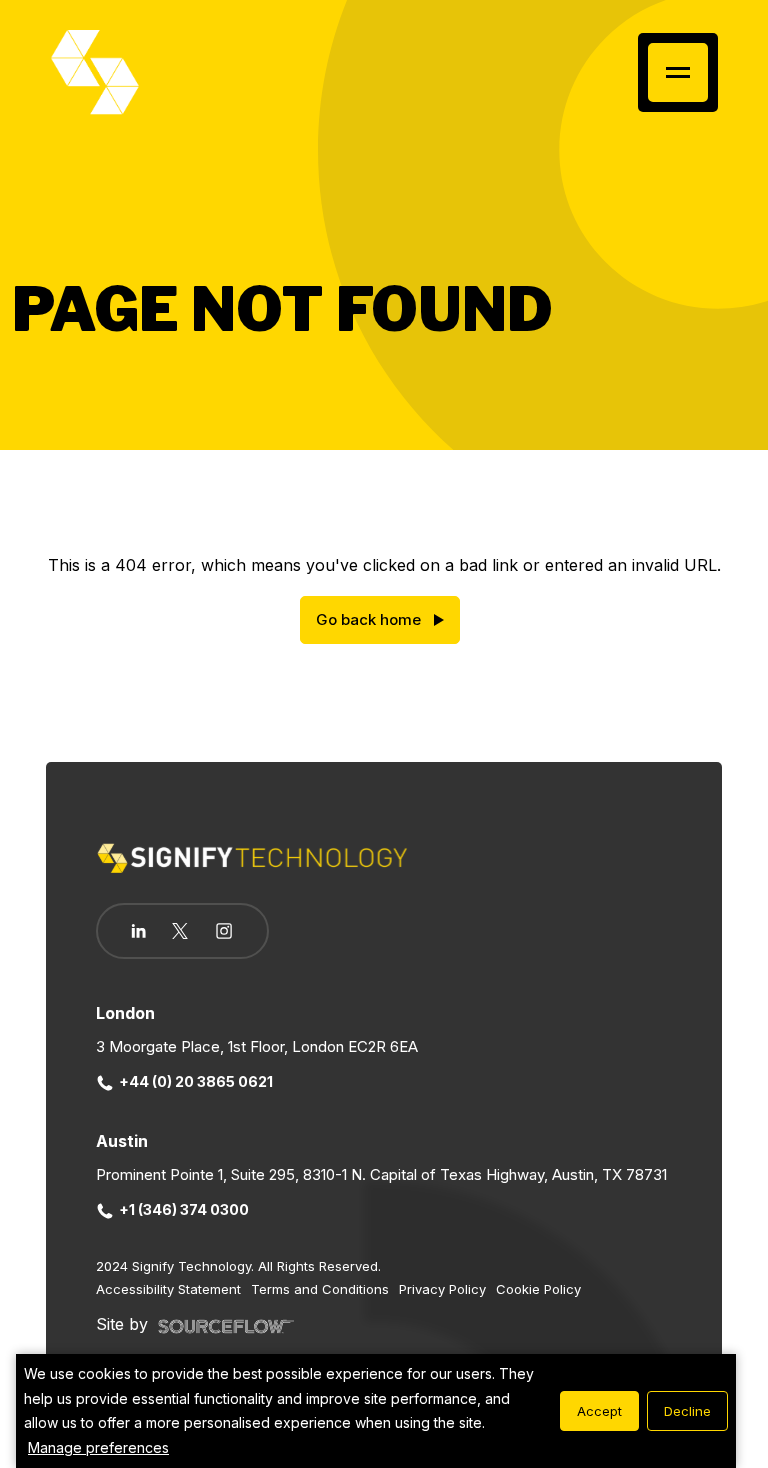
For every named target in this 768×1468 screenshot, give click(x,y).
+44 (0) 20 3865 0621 (196, 1081)
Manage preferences (98, 1447)
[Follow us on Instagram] (224, 933)
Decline (687, 1411)
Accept (599, 1411)
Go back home (368, 619)
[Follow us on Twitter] (180, 931)
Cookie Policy (538, 1289)
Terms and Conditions (320, 1289)
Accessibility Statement (168, 1289)
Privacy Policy (442, 1289)
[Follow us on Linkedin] (138, 931)
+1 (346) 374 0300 (184, 1209)
